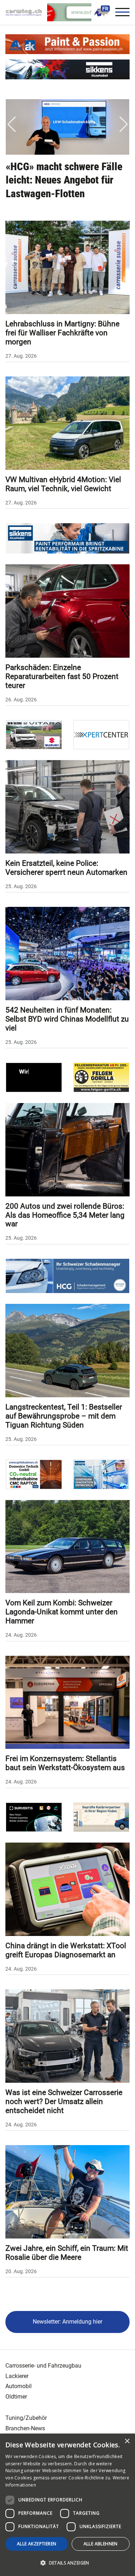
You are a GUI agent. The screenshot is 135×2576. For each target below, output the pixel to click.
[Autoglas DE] (102, 1817)
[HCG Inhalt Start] (67, 1276)
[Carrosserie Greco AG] (102, 1077)
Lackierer (17, 2376)
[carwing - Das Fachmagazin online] (26, 12)
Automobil (19, 2386)
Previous (12, 124)
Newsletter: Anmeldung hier (67, 2322)
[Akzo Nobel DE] (102, 1474)
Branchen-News (25, 2428)
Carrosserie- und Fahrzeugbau (43, 2366)
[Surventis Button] (34, 1817)
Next (123, 124)
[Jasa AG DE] (34, 1077)
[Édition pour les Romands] (102, 12)
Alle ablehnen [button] (101, 2544)
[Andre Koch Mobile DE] (67, 44)
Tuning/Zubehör (26, 2418)
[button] (67, 2563)
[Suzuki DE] (34, 734)
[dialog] (67, 2505)
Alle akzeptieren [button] (37, 2544)
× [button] (127, 2441)
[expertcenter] (102, 734)
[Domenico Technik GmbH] (34, 1474)
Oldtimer (16, 2397)
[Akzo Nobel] (67, 69)
